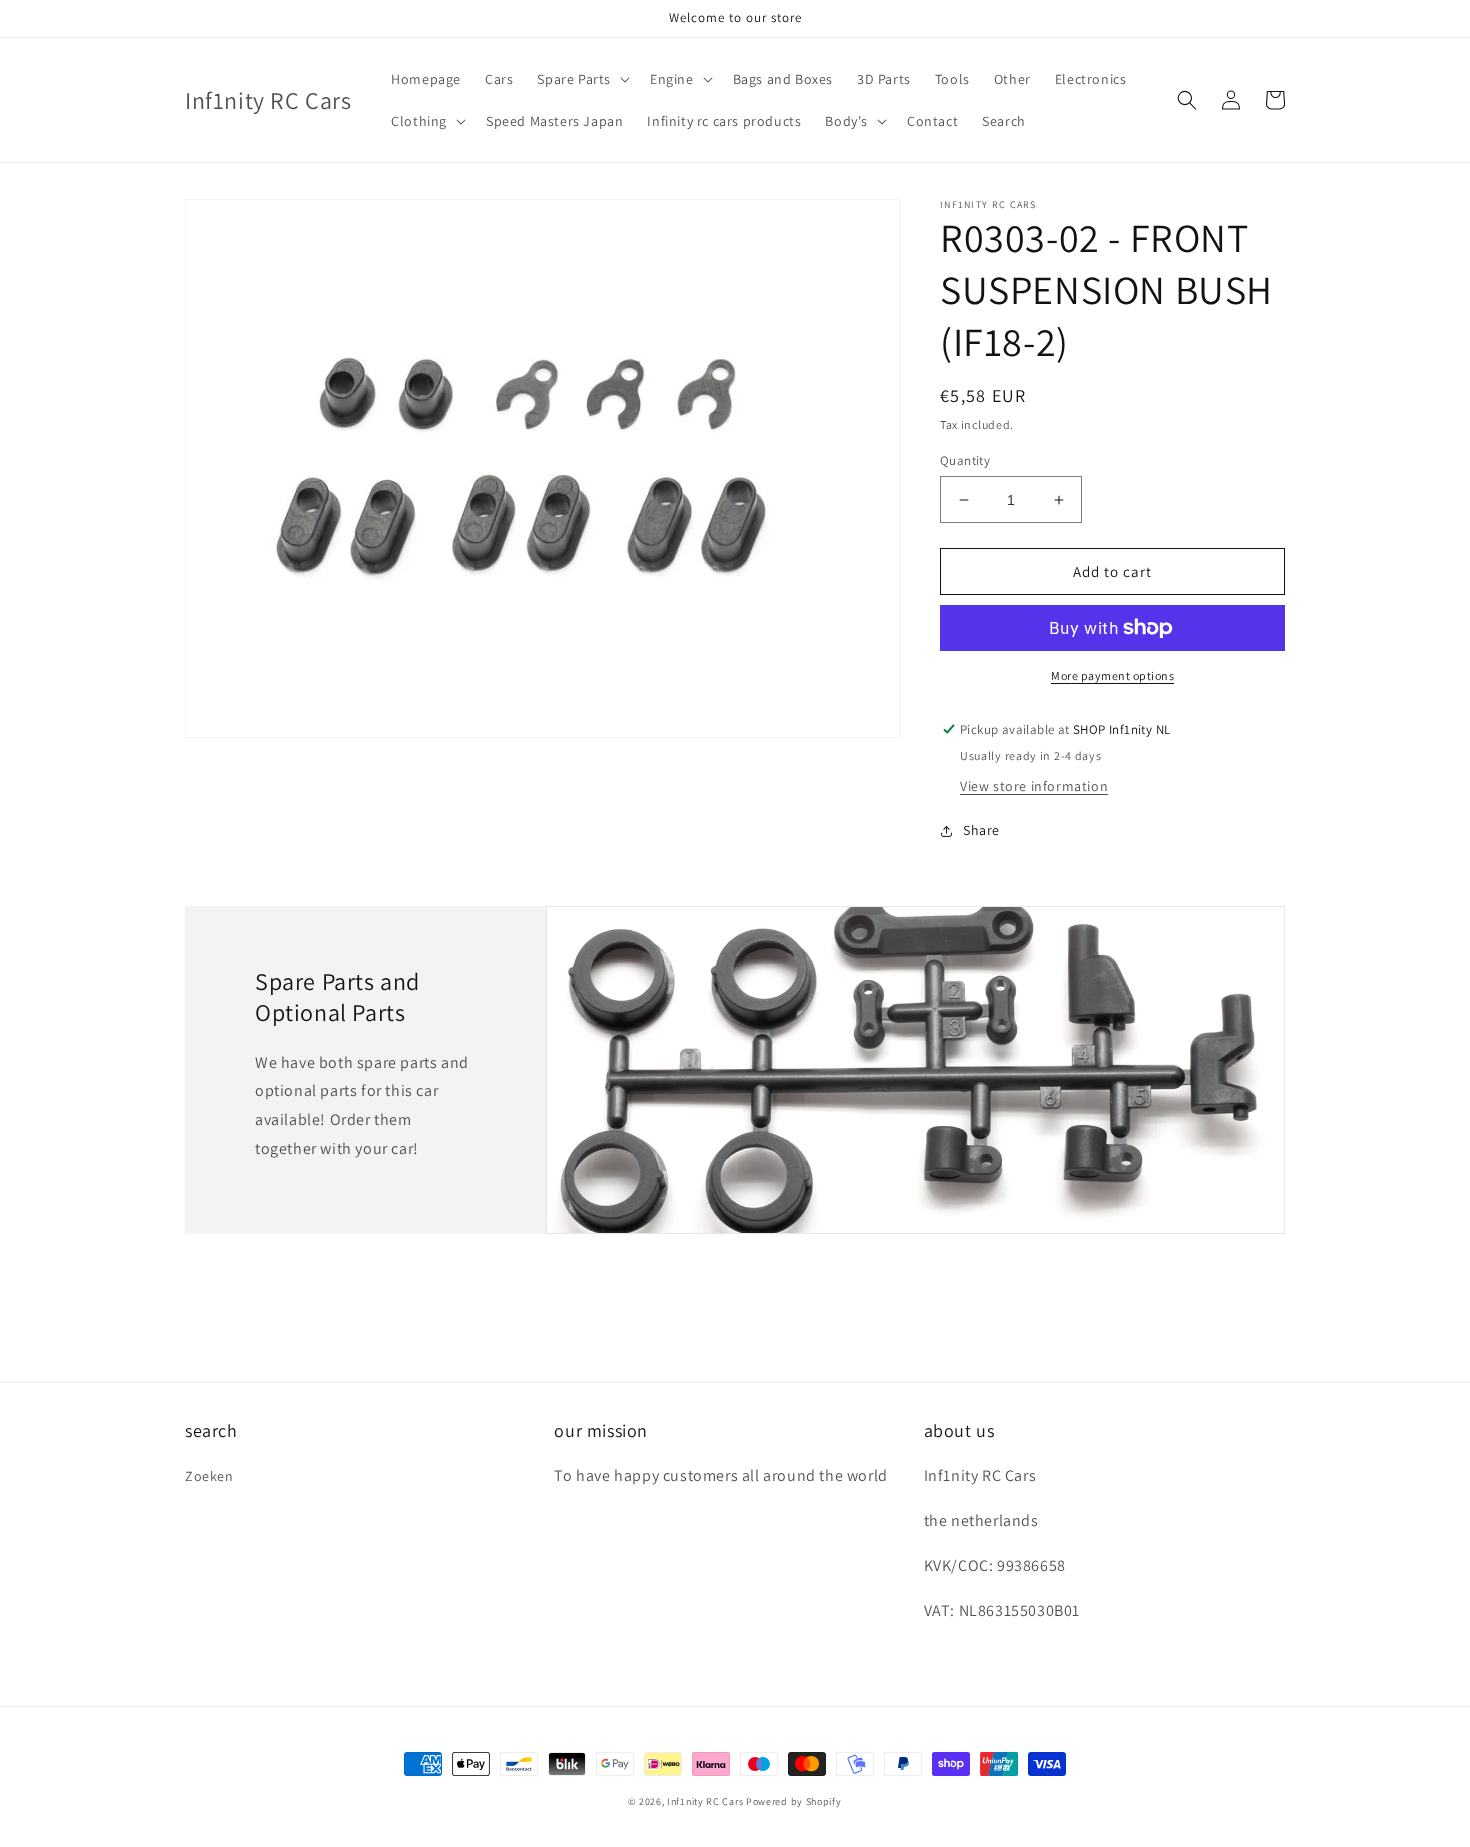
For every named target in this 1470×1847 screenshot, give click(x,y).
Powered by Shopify (794, 1801)
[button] (581, 79)
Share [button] (981, 830)
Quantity (965, 460)
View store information (1034, 786)
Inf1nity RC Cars (705, 1801)
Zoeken (209, 1476)
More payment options (1112, 675)
